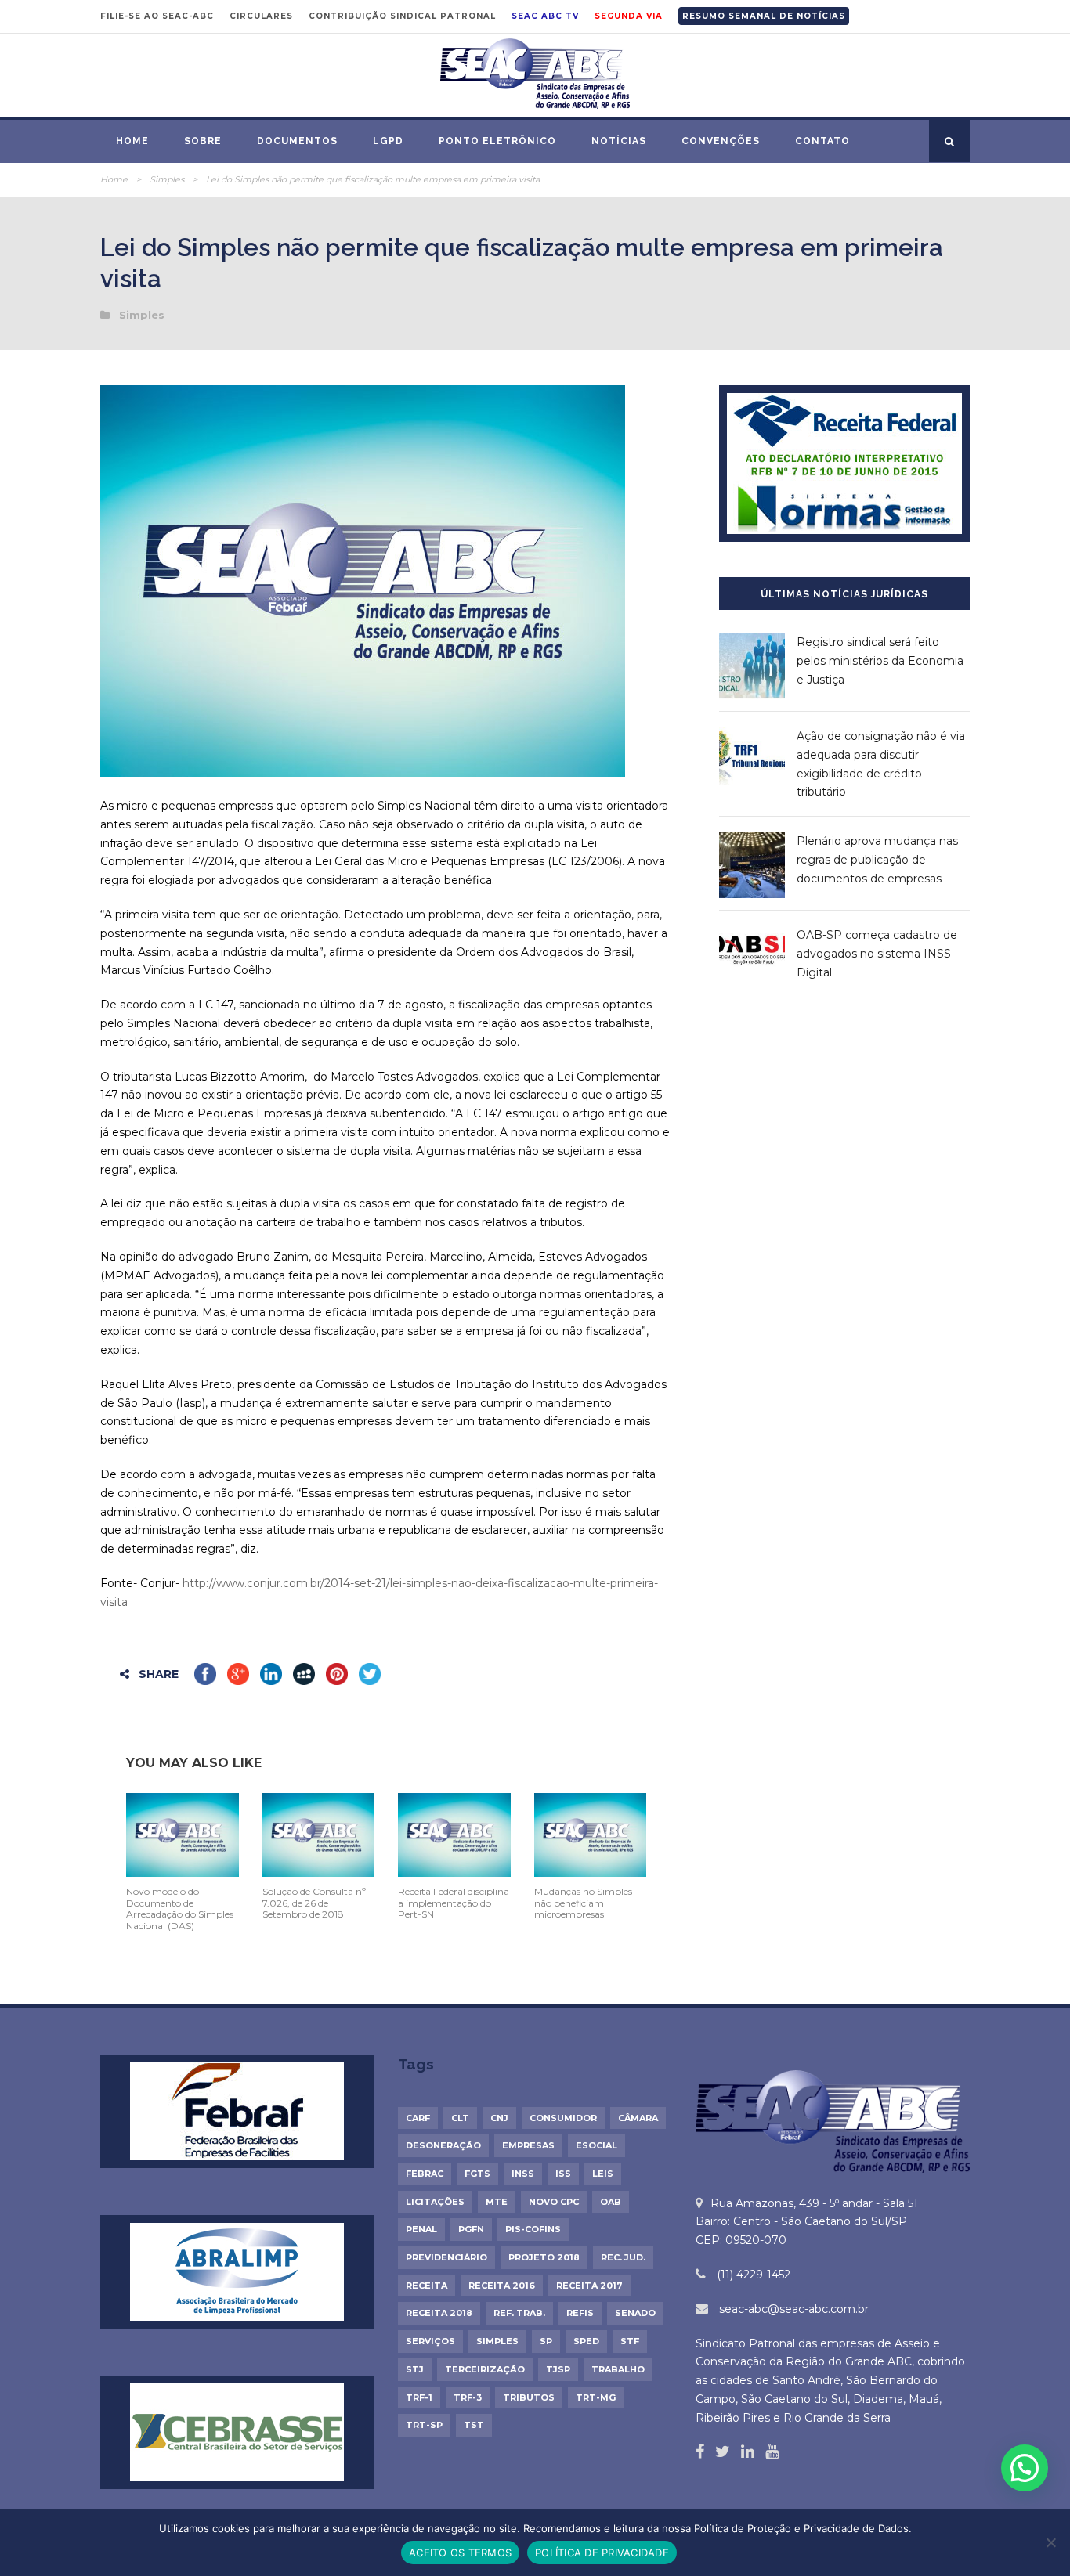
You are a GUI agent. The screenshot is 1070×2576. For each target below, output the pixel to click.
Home (132, 141)
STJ (415, 2369)
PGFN (471, 2229)
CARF (418, 2118)
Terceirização (485, 2369)
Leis (603, 2174)
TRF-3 (468, 2397)
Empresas (528, 2145)
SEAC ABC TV (545, 16)
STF (630, 2341)
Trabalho (618, 2369)
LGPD (388, 141)
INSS (523, 2174)
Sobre (203, 141)
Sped (586, 2341)
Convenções (721, 141)
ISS (563, 2174)
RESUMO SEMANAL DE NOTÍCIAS (764, 16)
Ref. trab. (519, 2313)
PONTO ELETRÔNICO (497, 141)
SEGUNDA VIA (629, 16)
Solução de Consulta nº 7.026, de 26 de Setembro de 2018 (314, 1903)
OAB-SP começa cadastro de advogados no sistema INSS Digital (877, 954)
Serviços (430, 2341)
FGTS (477, 2174)
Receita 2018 (439, 2313)
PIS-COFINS (533, 2229)
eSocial (596, 2145)
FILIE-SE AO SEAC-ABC (157, 16)
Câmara (638, 2118)
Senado (635, 2313)
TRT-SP (424, 2425)
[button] (1025, 2468)
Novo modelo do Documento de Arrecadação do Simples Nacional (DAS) (180, 1908)
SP (546, 2341)
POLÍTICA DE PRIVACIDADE (602, 2553)
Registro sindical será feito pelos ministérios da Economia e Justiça (880, 661)
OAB (611, 2202)
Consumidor (563, 2118)
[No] (1050, 2542)
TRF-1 (419, 2397)
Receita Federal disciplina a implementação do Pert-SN (454, 1903)
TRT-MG (596, 2397)
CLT (460, 2118)
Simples (167, 179)
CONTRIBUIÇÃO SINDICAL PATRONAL (402, 16)
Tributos (529, 2397)
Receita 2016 (502, 2286)
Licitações (435, 2202)
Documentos (297, 141)
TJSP (558, 2369)
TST (474, 2425)
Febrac (425, 2174)
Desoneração (443, 2145)
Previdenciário (446, 2257)
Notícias (619, 141)
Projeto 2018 (544, 2257)
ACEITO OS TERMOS (460, 2553)
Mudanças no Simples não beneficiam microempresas (583, 1903)
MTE (497, 2202)
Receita (427, 2286)
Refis (580, 2313)
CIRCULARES (261, 16)
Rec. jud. (623, 2257)
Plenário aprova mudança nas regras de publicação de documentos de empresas (877, 860)
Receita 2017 (589, 2286)
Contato (822, 141)
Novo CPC (554, 2202)
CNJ (499, 2118)
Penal (421, 2229)
